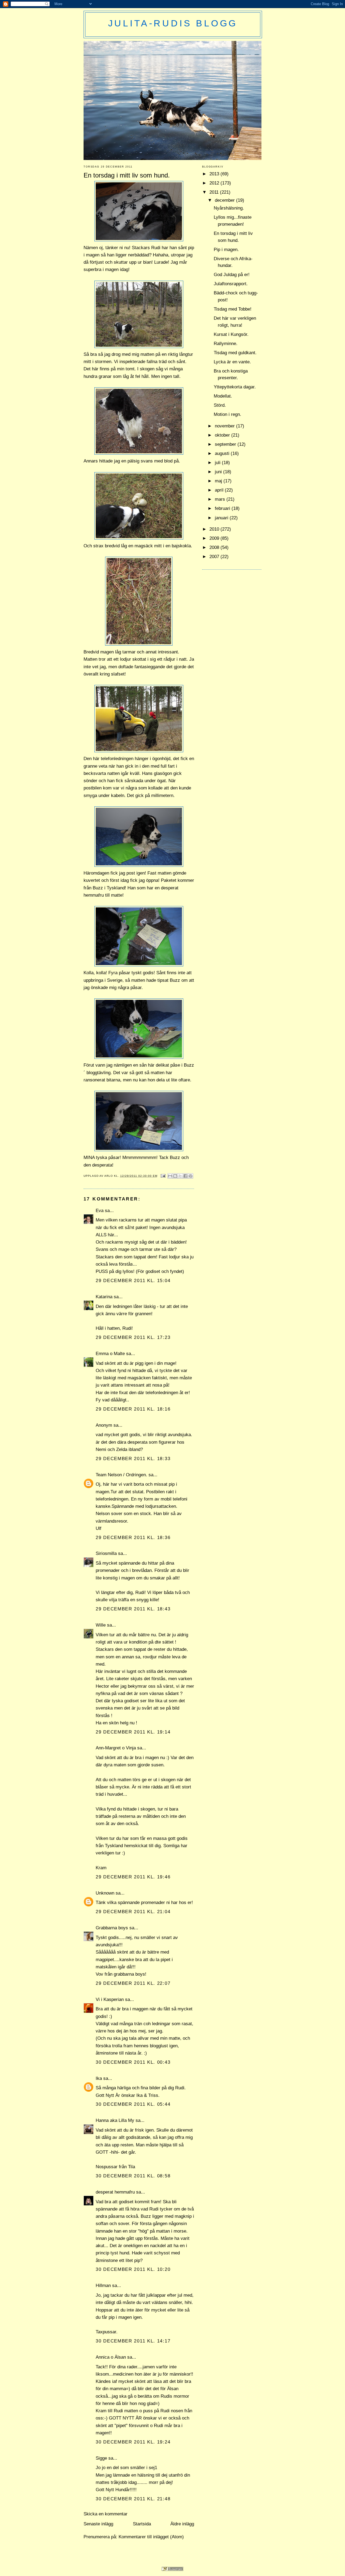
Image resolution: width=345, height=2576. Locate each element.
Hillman (103, 2286)
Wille (101, 1625)
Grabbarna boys (112, 1928)
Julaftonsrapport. (231, 284)
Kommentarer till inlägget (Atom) (151, 2537)
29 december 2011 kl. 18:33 (133, 1459)
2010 (215, 529)
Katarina (104, 1297)
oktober (223, 435)
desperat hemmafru (115, 2192)
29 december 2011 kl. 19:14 (133, 1732)
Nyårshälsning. (229, 208)
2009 (215, 538)
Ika (99, 2078)
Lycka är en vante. (232, 362)
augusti (223, 453)
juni (219, 472)
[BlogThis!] (175, 1176)
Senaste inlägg (98, 2524)
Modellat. (223, 396)
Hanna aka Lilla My (115, 2120)
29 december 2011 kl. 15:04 (133, 1281)
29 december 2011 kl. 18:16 (133, 1409)
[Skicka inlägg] (163, 1176)
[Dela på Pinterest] (191, 1176)
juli (218, 463)
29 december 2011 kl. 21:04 (133, 1912)
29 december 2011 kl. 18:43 (133, 1609)
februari (223, 508)
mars (221, 499)
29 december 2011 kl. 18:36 (133, 1538)
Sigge (101, 2458)
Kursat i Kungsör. (231, 334)
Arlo (109, 1176)
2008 (215, 547)
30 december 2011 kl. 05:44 (133, 2104)
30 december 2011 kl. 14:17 (133, 2341)
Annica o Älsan (111, 2357)
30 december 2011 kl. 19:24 (133, 2442)
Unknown (105, 1893)
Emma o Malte (110, 1354)
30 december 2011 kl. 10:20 (133, 2269)
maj (219, 481)
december (225, 200)
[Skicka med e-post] (170, 1176)
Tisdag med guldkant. (235, 353)
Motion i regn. (227, 414)
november (225, 426)
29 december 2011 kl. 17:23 (133, 1337)
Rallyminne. (226, 344)
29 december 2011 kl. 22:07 (133, 1983)
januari (222, 518)
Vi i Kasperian (110, 1999)
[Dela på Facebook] (185, 1176)
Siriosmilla (106, 1553)
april (220, 490)
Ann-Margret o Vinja (116, 1748)
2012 (215, 183)
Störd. (220, 405)
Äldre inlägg (182, 2524)
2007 (215, 557)
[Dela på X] (180, 1176)
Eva (100, 1211)
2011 (215, 192)
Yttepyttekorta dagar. (235, 387)
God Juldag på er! (232, 275)
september (226, 444)
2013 (215, 174)
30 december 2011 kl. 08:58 (133, 2176)
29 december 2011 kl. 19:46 (133, 1877)
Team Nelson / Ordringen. (121, 1475)
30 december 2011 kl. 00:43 (133, 2062)
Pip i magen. (226, 250)
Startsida (142, 2524)
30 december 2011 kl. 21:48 (133, 2499)
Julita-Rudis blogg (173, 23)
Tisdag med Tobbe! (233, 309)
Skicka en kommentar (106, 2514)
